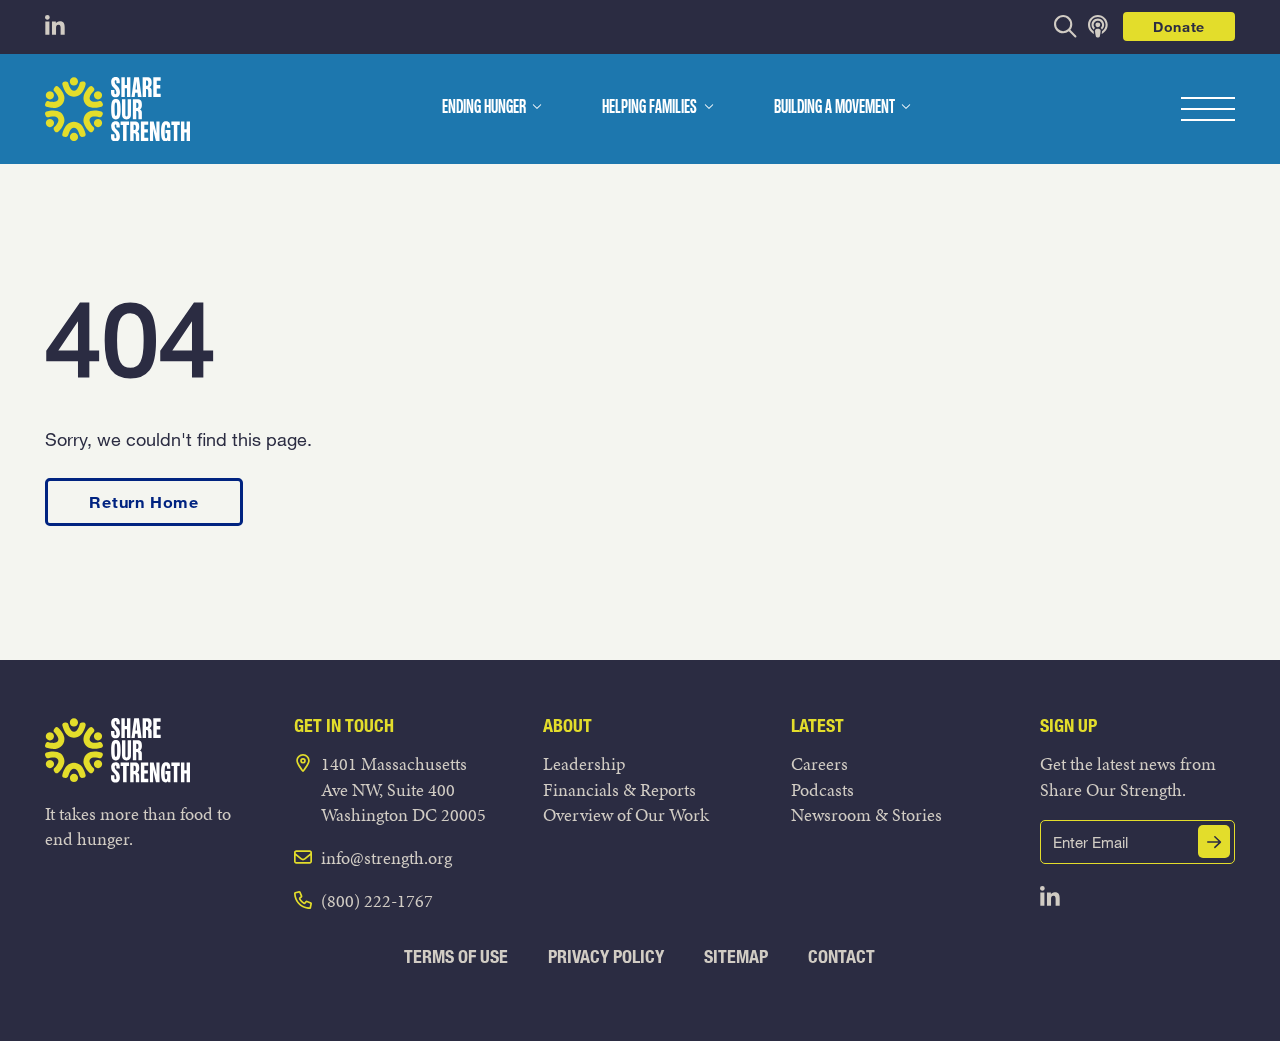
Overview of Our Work (626, 814)
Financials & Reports (619, 789)
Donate (1179, 26)
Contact (841, 956)
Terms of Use (456, 956)
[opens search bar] (1065, 26)
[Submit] (1214, 841)
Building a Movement (834, 108)
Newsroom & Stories (866, 814)
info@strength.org (386, 857)
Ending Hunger (484, 108)
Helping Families (649, 108)
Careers (819, 763)
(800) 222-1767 (377, 900)
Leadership (584, 763)
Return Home (144, 501)
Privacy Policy (606, 956)
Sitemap (736, 956)
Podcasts (822, 789)
